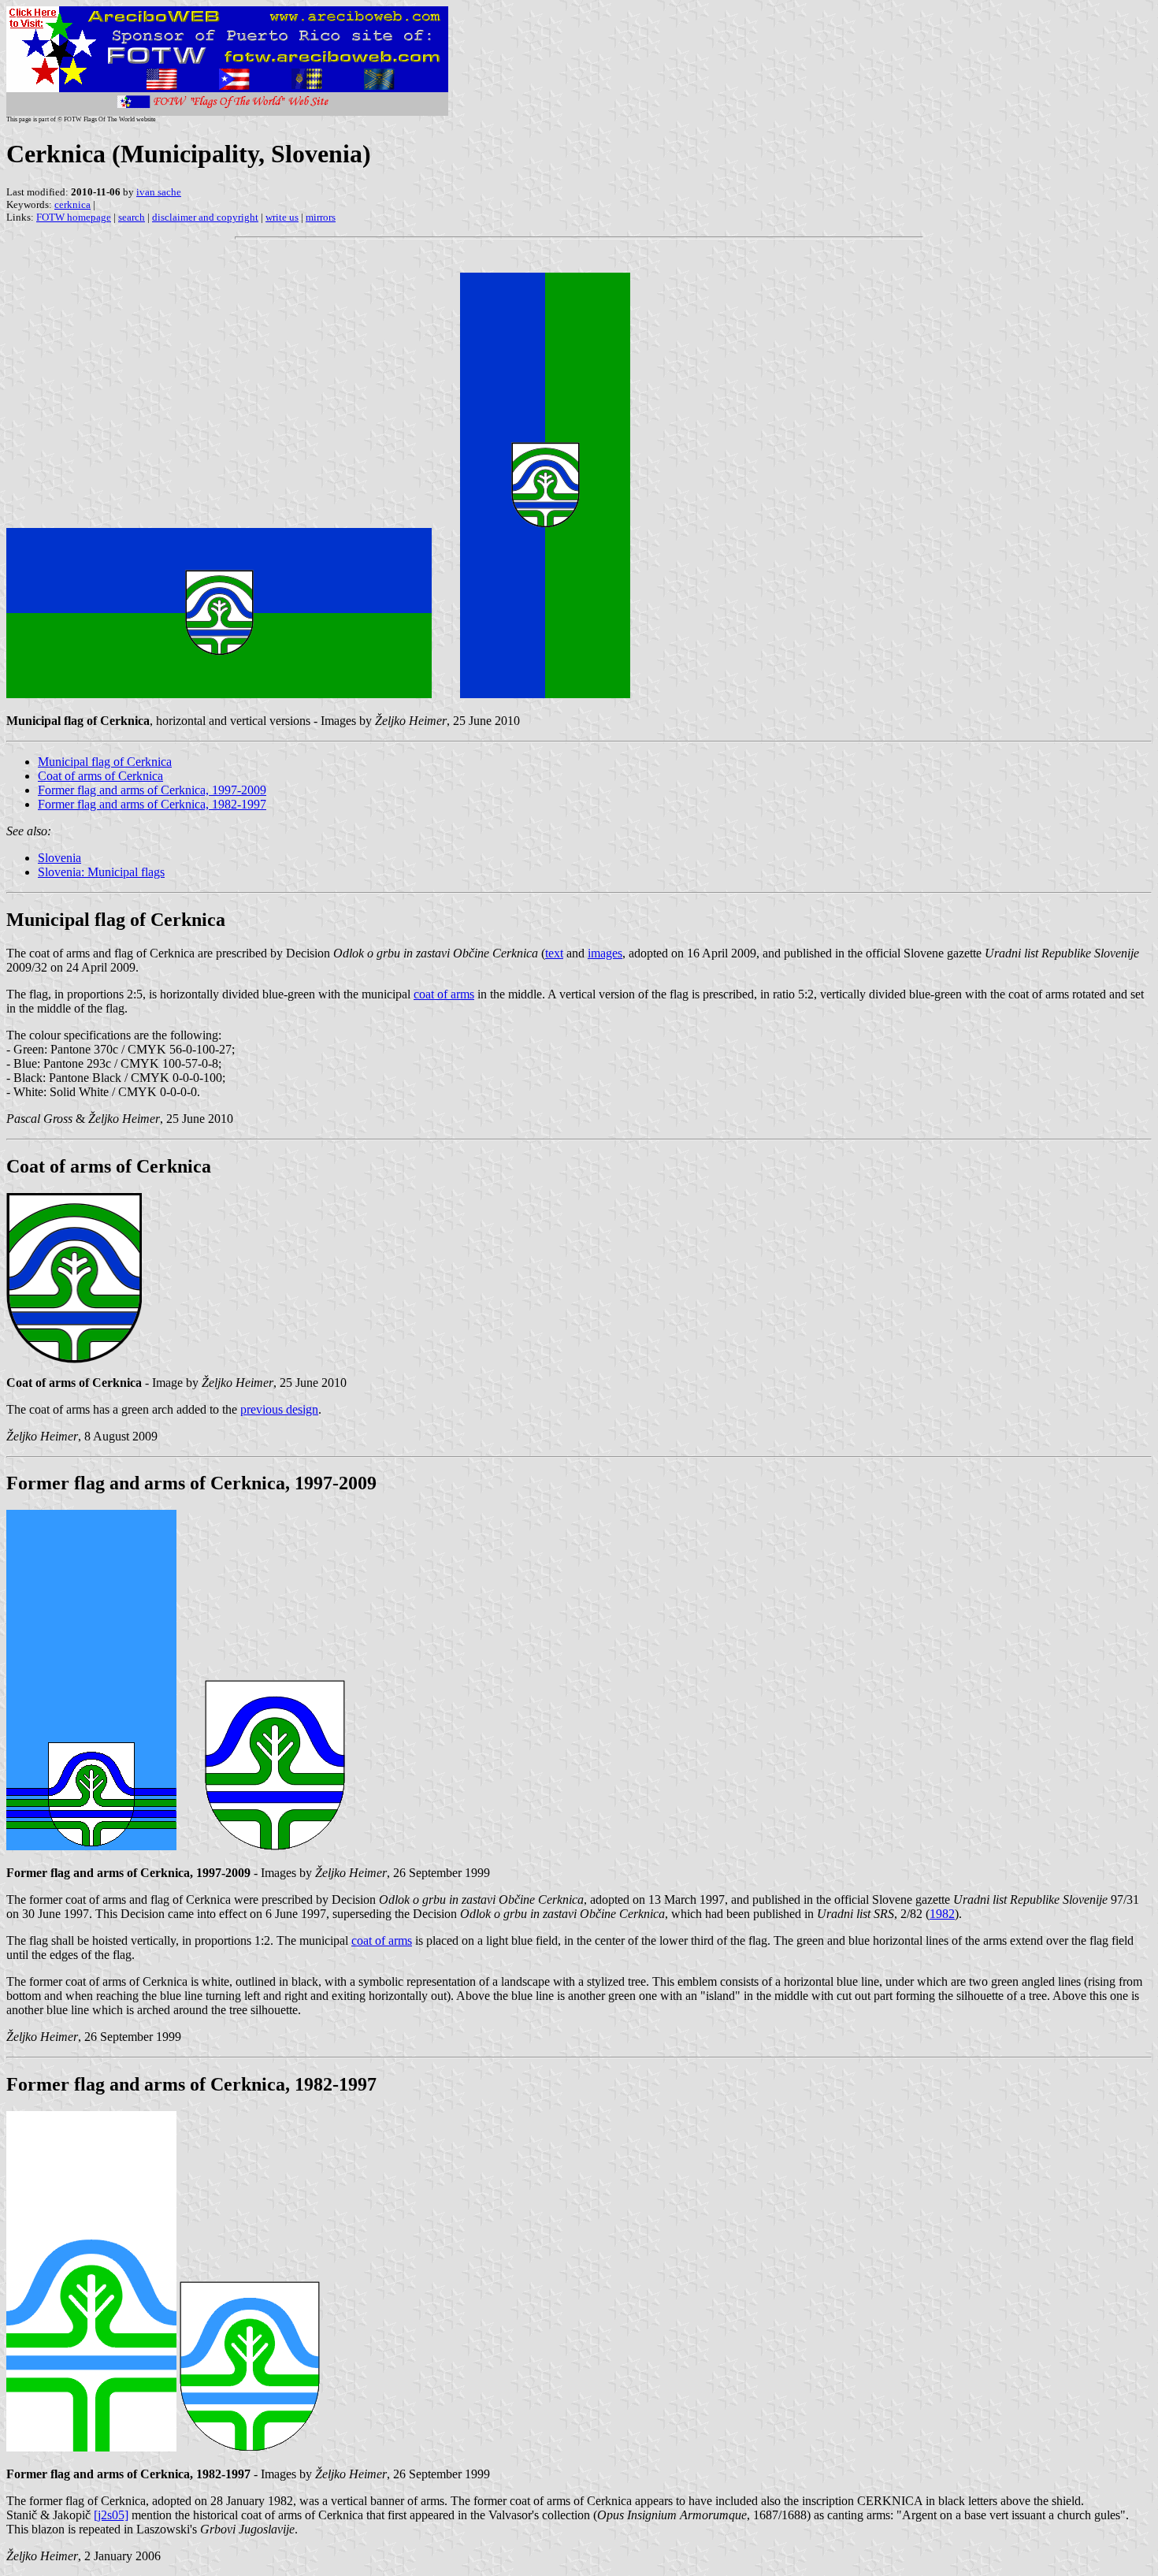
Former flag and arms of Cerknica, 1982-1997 (152, 804)
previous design (279, 1409)
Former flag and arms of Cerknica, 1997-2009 (152, 790)
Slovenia (59, 858)
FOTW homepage (74, 217)
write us (282, 217)
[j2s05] (111, 2515)
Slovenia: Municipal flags (101, 872)
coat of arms (444, 994)
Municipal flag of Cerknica (105, 762)
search (132, 217)
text (554, 953)
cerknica (72, 204)
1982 (942, 1914)
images (605, 953)
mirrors (321, 217)
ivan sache (159, 192)
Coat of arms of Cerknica (100, 776)
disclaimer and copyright (205, 217)
